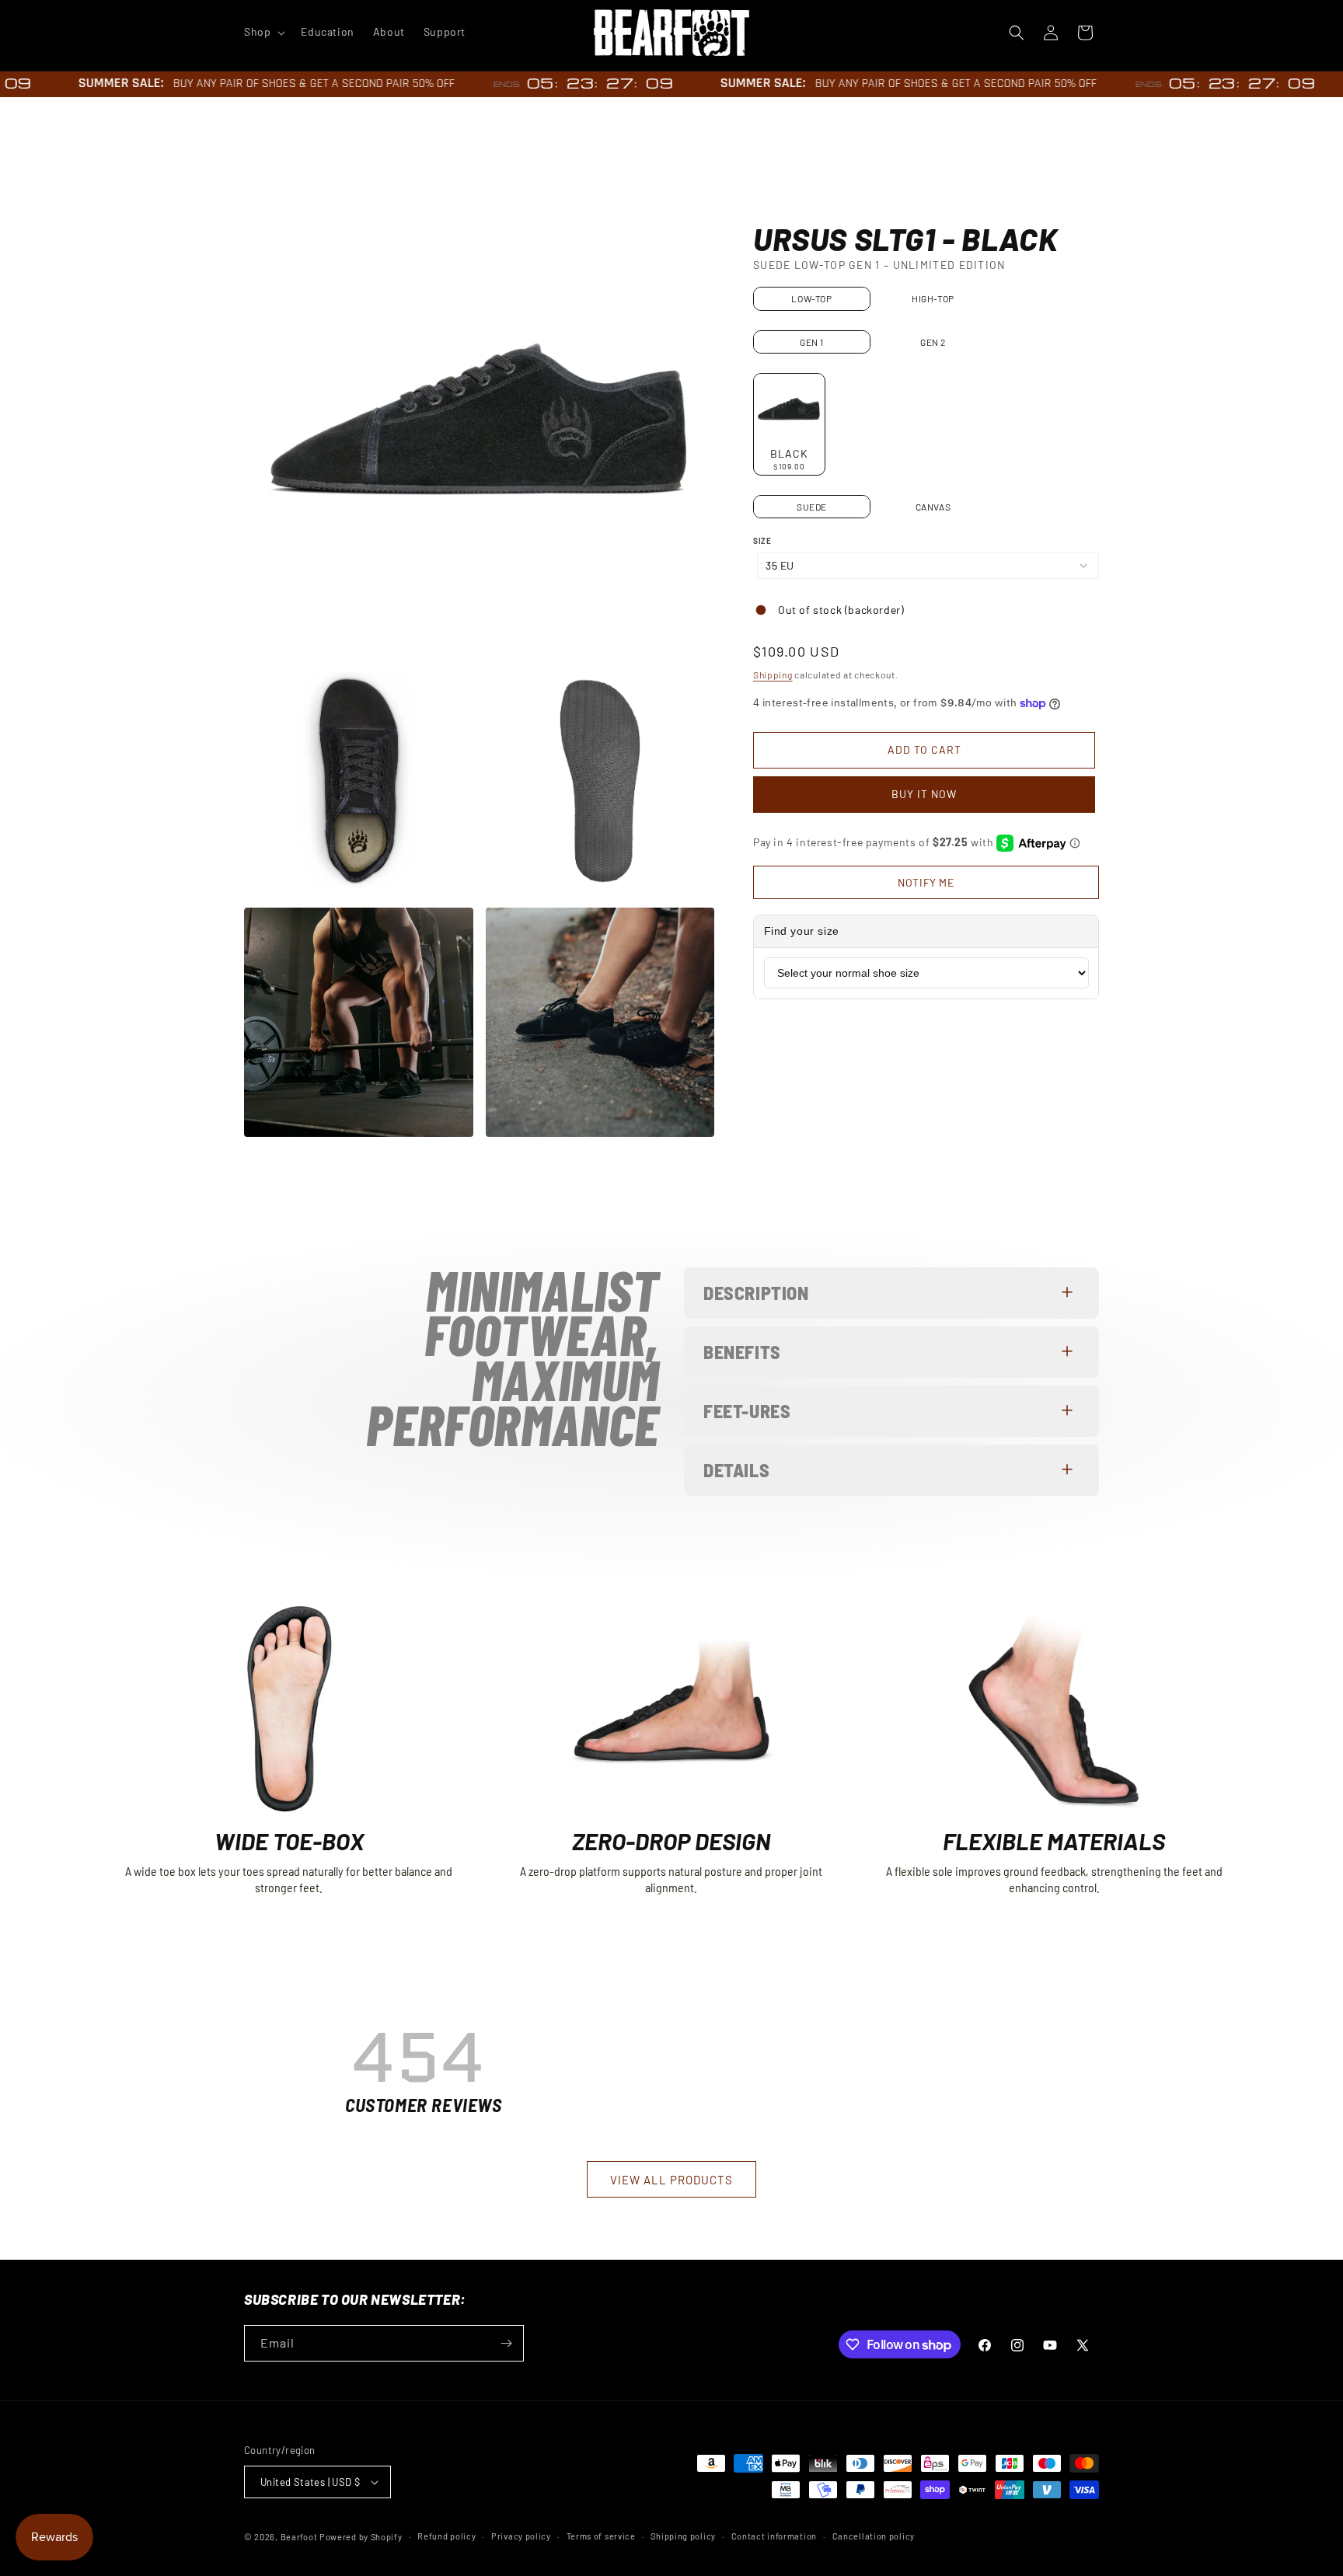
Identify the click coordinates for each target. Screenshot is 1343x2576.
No (671, 1354)
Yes (672, 1302)
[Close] (847, 1180)
